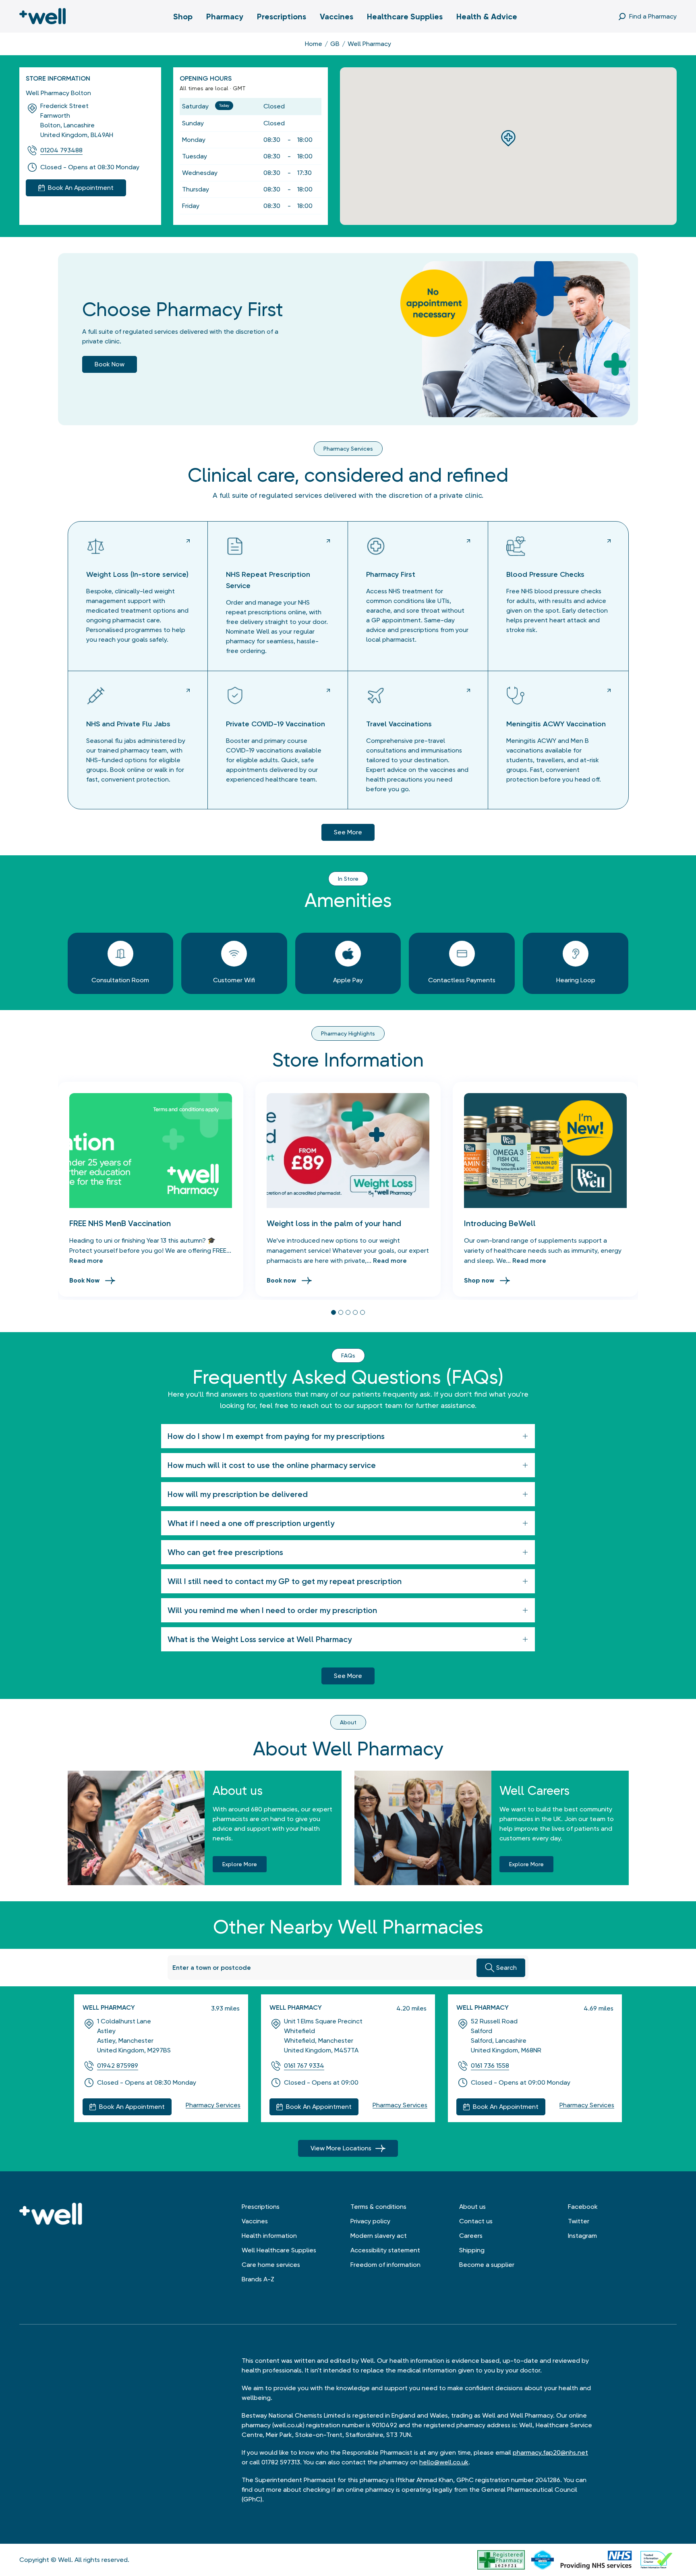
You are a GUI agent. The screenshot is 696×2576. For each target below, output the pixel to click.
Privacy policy (370, 2221)
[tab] (333, 1312)
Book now (110, 364)
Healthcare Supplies (405, 17)
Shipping (472, 2250)
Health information (269, 2236)
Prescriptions (282, 17)
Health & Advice (487, 17)
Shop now (479, 1280)
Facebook (583, 2207)
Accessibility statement (385, 2250)
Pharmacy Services (213, 2105)
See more (348, 832)
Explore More (240, 1864)
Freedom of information (385, 2265)
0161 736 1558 (490, 2066)
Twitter (579, 2221)
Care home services (271, 2265)
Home (314, 44)
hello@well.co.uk (444, 2462)
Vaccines (337, 17)
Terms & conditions (378, 2207)
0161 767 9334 (304, 2066)
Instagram (582, 2236)
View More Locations (341, 2148)
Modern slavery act (379, 2236)
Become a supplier (487, 2265)
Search (506, 1968)
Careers (471, 2236)
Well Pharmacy (109, 2007)
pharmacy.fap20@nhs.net (550, 2452)
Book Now (84, 1280)
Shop (183, 17)
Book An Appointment (132, 2107)
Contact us (476, 2221)
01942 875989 (118, 2066)
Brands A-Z (258, 2279)
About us (472, 2207)
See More (348, 1676)
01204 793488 (61, 150)
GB (335, 44)
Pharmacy (225, 17)
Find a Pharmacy (653, 16)
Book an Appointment (81, 188)
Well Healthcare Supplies (279, 2250)
